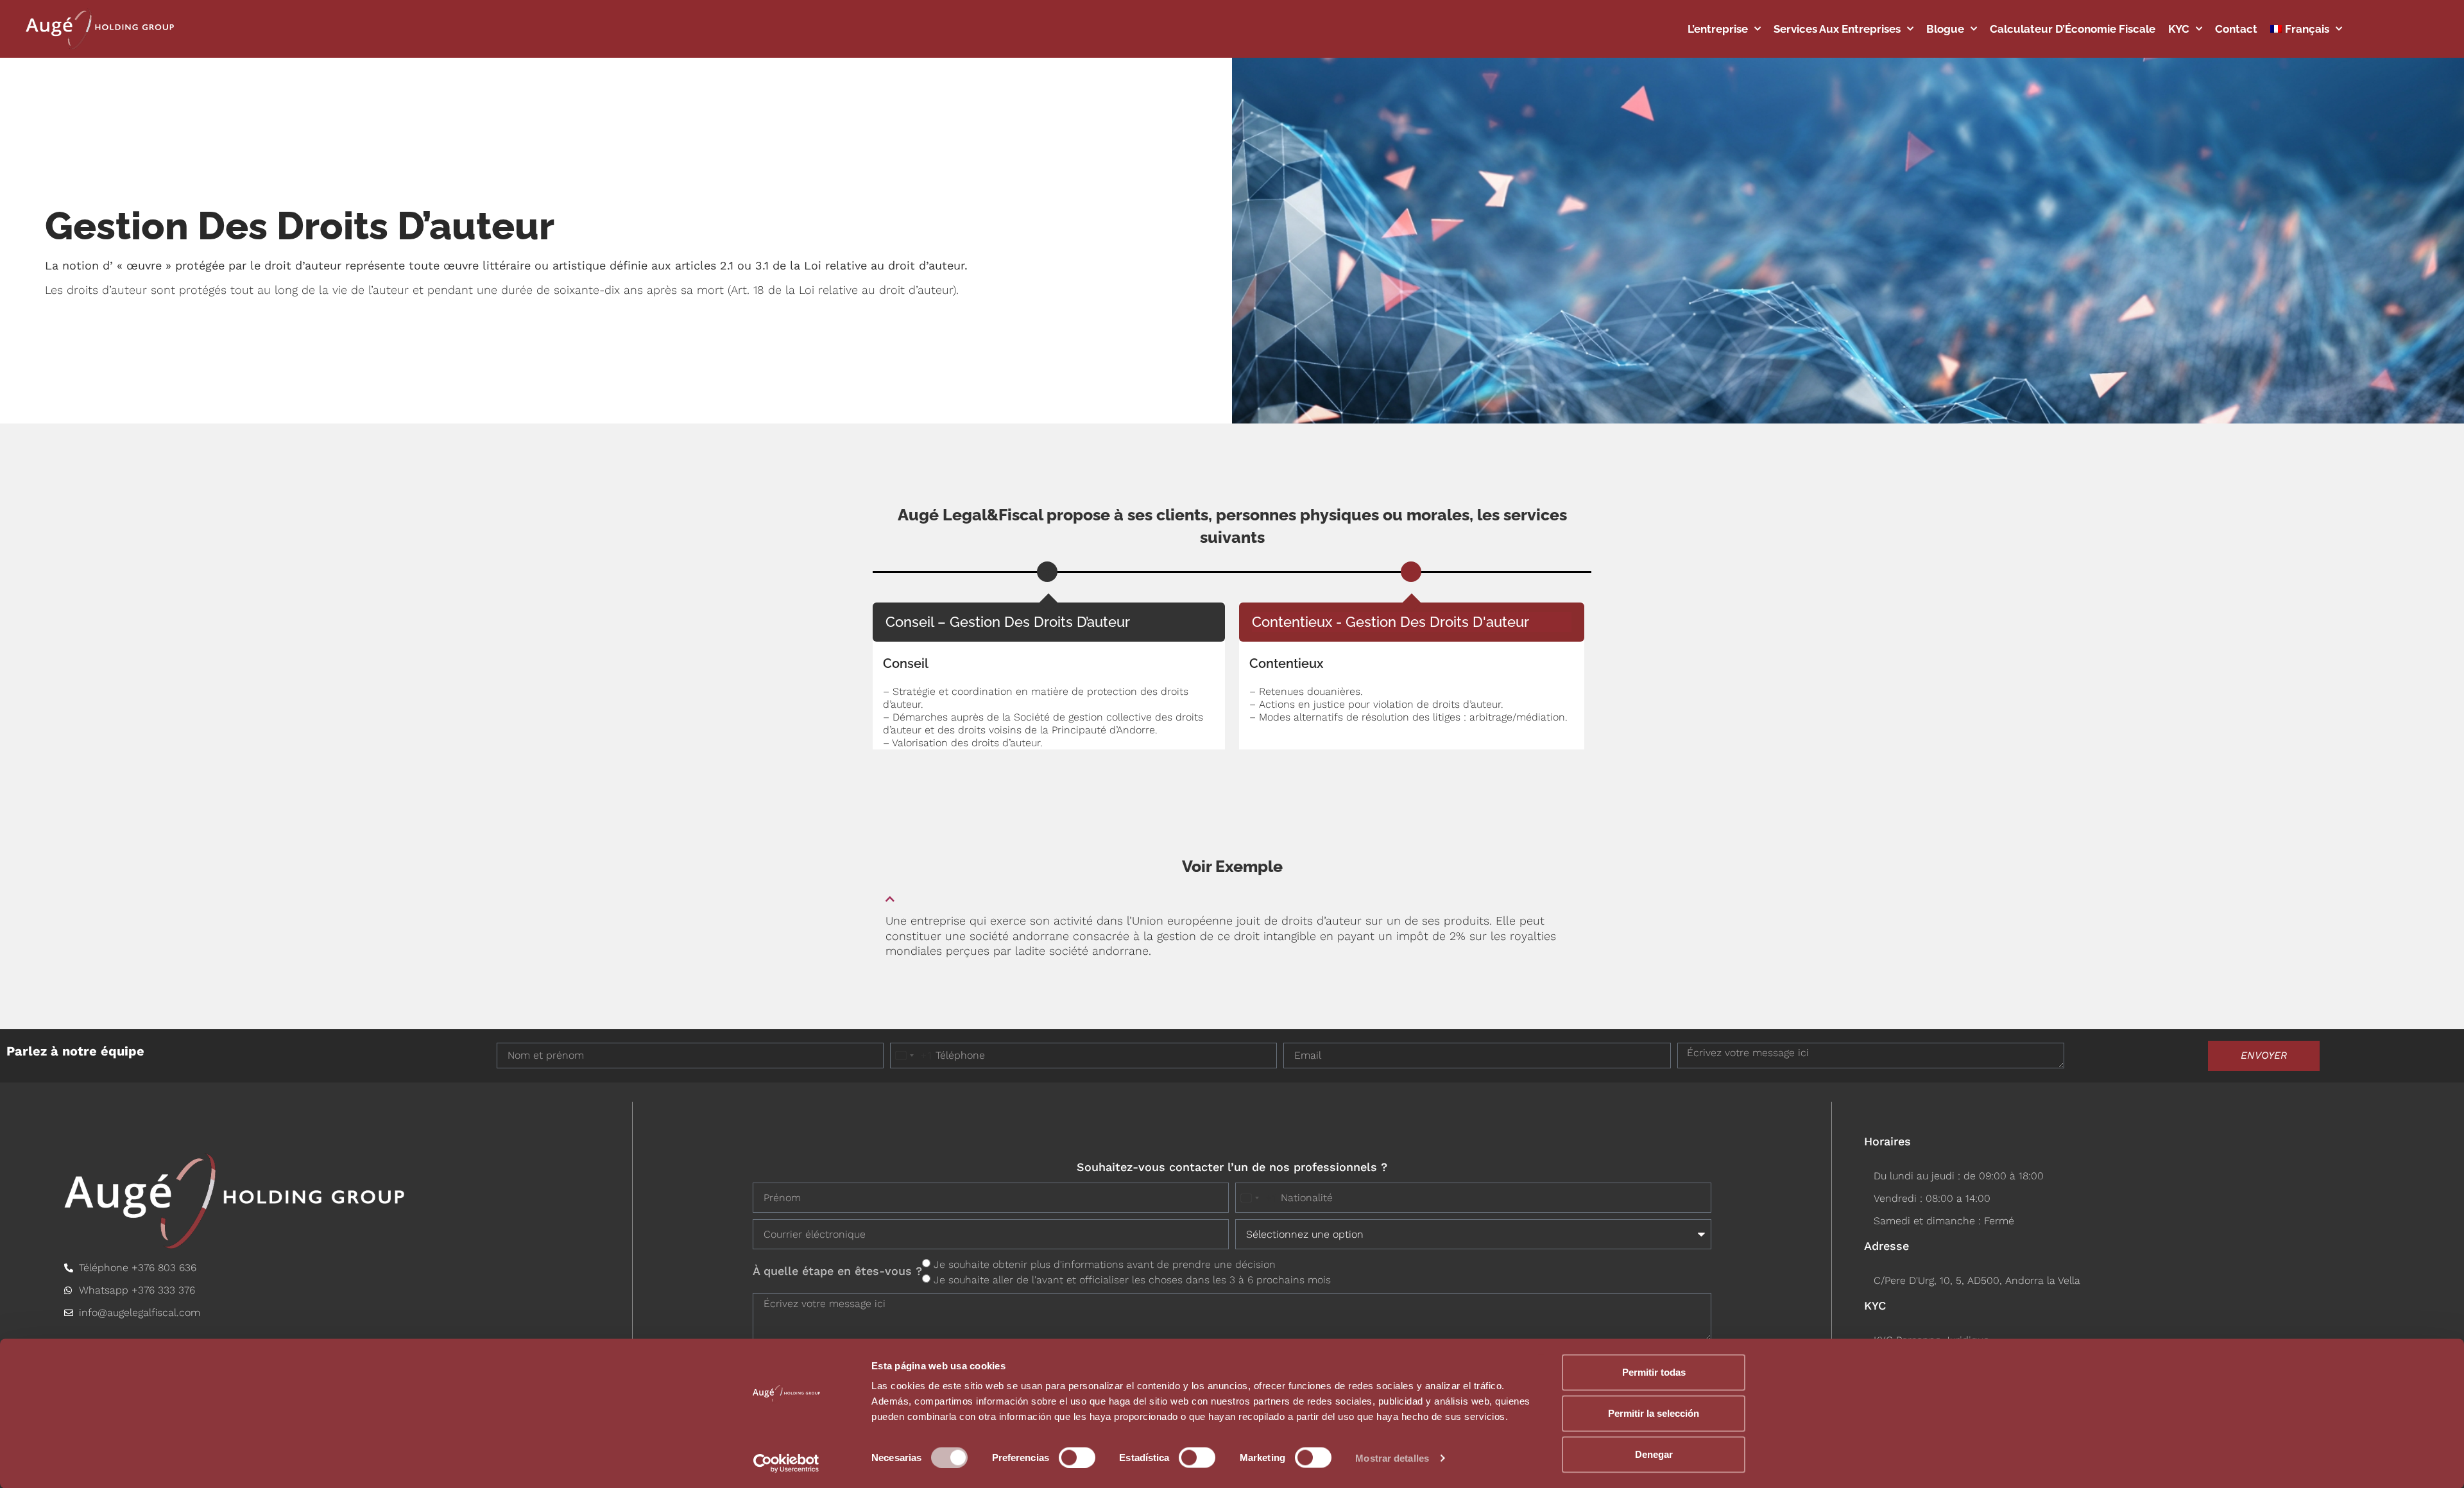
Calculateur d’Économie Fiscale (2073, 29)
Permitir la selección (1654, 1413)
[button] (1232, 894)
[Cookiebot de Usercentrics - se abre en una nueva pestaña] (786, 1463)
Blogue (1945, 29)
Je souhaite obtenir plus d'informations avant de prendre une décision (1105, 1264)
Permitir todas (1654, 1372)
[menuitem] (2306, 29)
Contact (2236, 29)
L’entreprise (1718, 29)
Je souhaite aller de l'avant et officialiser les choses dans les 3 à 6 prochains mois (1132, 1280)
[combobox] (911, 1056)
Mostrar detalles (1392, 1458)
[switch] (1077, 1457)
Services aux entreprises (1837, 29)
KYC (2179, 29)
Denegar (1654, 1454)
